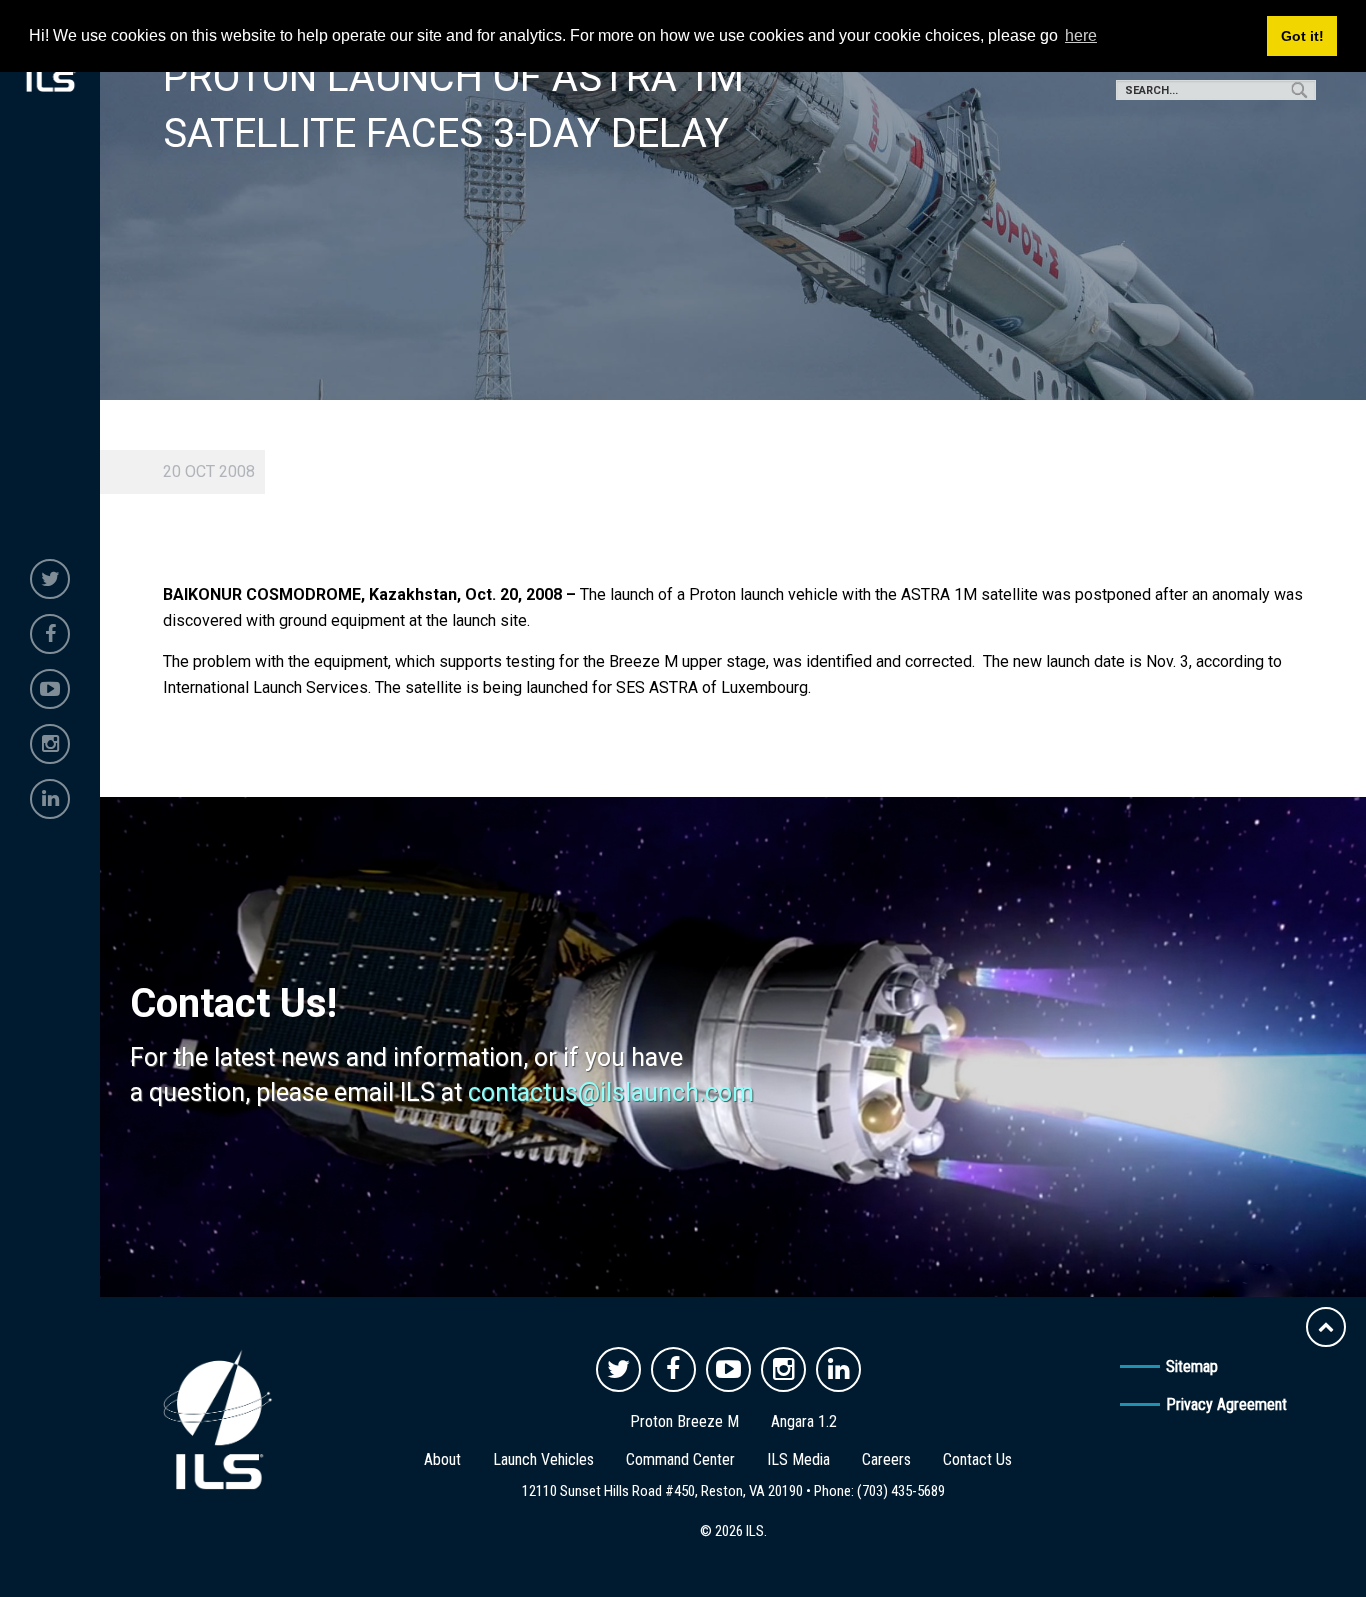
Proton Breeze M (684, 1421)
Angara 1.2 (804, 1421)
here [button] (1081, 35)
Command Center (680, 1459)
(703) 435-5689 (901, 1491)
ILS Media (798, 1459)
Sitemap (1192, 1366)
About (442, 1459)
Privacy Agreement (1226, 1404)
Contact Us (977, 1459)
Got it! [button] (1302, 36)
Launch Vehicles (543, 1459)
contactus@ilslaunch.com (611, 1092)
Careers (886, 1459)
